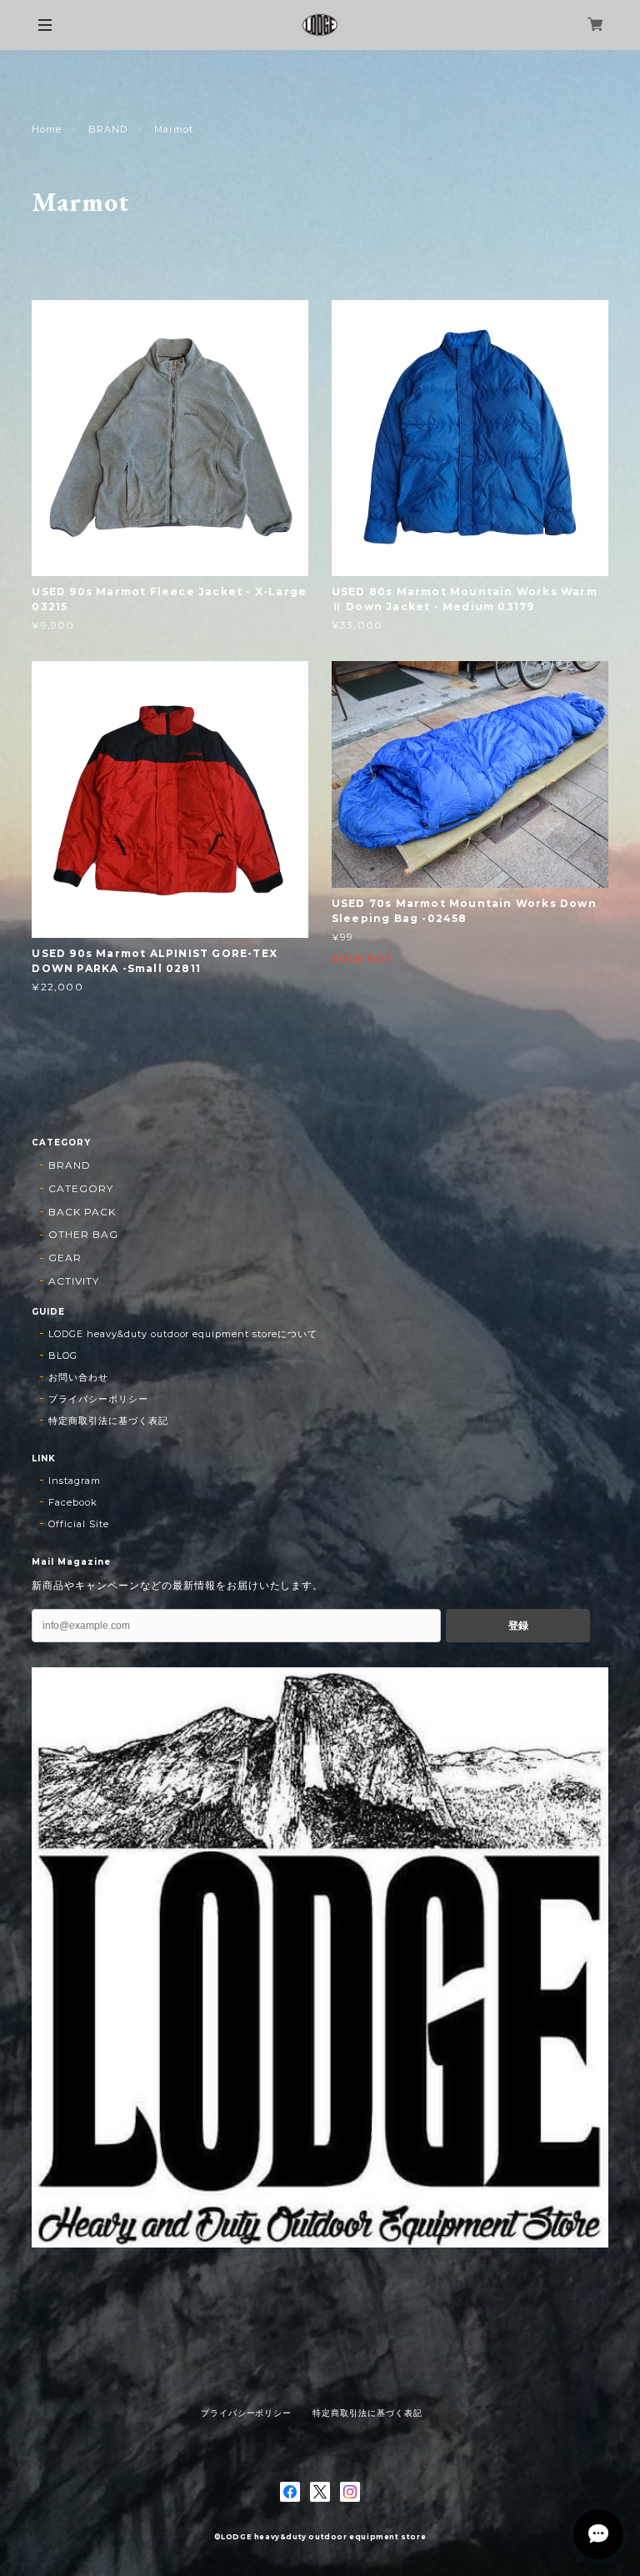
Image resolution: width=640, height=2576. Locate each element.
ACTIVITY (74, 1281)
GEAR (65, 1258)
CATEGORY (81, 1188)
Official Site (78, 1524)
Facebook (73, 1502)
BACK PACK (82, 1212)
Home (47, 129)
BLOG (63, 1356)
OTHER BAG (83, 1234)
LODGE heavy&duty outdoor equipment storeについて (182, 1334)
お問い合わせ (78, 1377)
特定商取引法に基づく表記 (108, 1421)
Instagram (75, 1481)
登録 (518, 1626)
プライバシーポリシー (98, 1399)
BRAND (108, 129)
